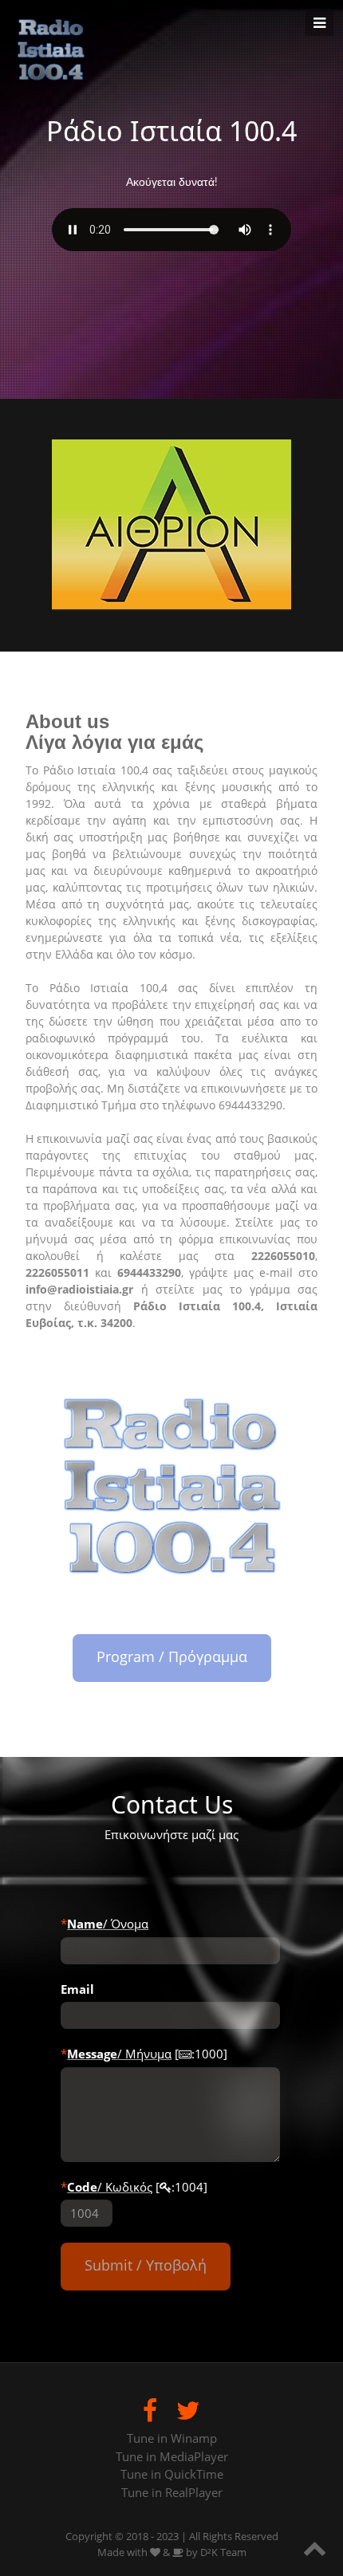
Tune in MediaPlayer (172, 2456)
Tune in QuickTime (172, 2474)
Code (82, 2187)
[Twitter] (188, 2410)
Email (77, 1989)
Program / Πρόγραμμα (172, 1656)
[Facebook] (150, 2410)
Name (85, 1924)
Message (92, 2054)
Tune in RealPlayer (172, 2492)
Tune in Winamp (172, 2438)
